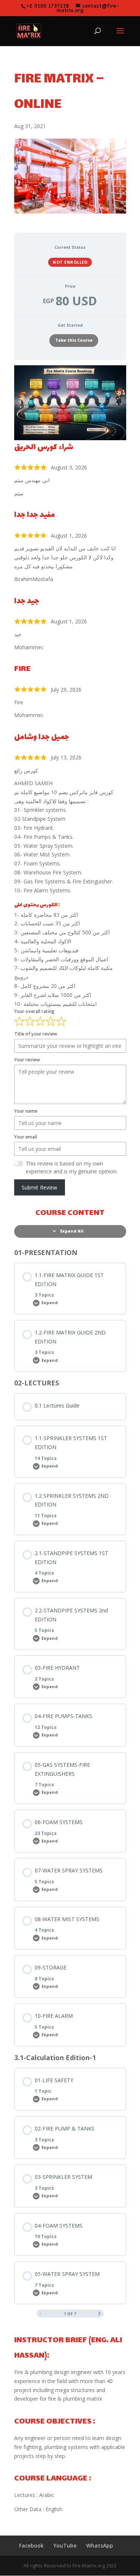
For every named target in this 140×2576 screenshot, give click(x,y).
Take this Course (74, 340)
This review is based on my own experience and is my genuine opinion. (72, 1167)
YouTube (65, 2545)
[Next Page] (99, 2314)
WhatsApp (100, 2545)
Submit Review (39, 1187)
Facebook (31, 2545)
